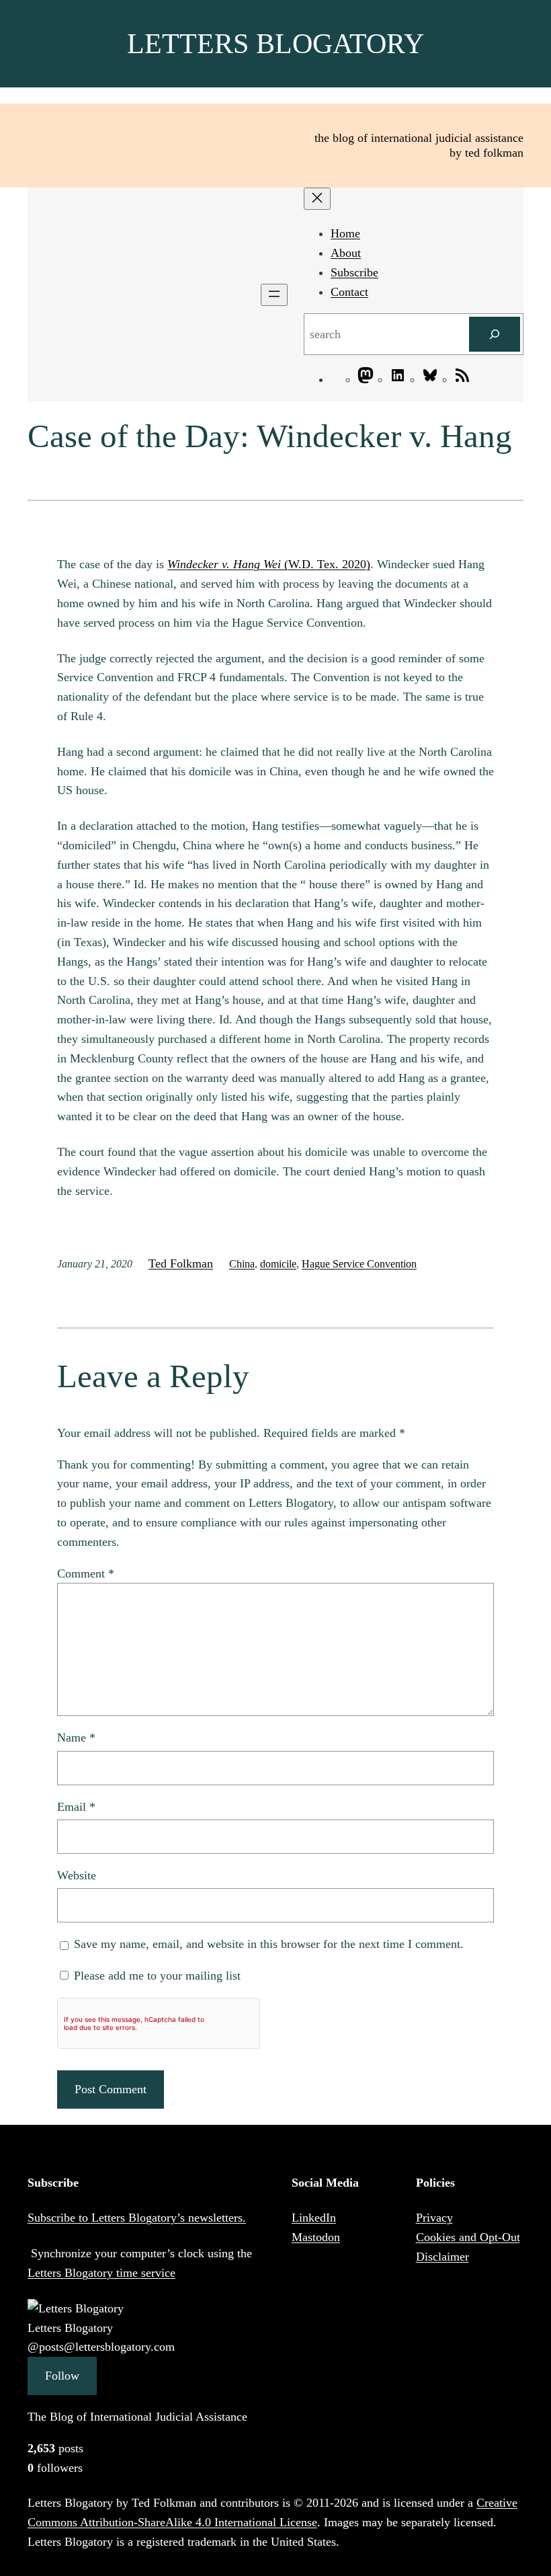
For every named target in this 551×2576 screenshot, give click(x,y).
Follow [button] (62, 2376)
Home (345, 233)
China (242, 1264)
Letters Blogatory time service (101, 2273)
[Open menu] (274, 295)
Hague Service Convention (359, 1264)
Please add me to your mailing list (156, 1976)
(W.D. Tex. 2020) (269, 564)
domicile (278, 1264)
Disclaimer (442, 2257)
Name (76, 1738)
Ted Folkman (181, 1263)
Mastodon (316, 2237)
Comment (86, 1573)
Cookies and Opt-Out (468, 2237)
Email (76, 1807)
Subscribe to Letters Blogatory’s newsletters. (137, 2218)
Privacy (434, 2218)
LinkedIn (314, 2218)
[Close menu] (317, 199)
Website (77, 1875)
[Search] (495, 334)
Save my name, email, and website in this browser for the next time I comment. (269, 1944)
